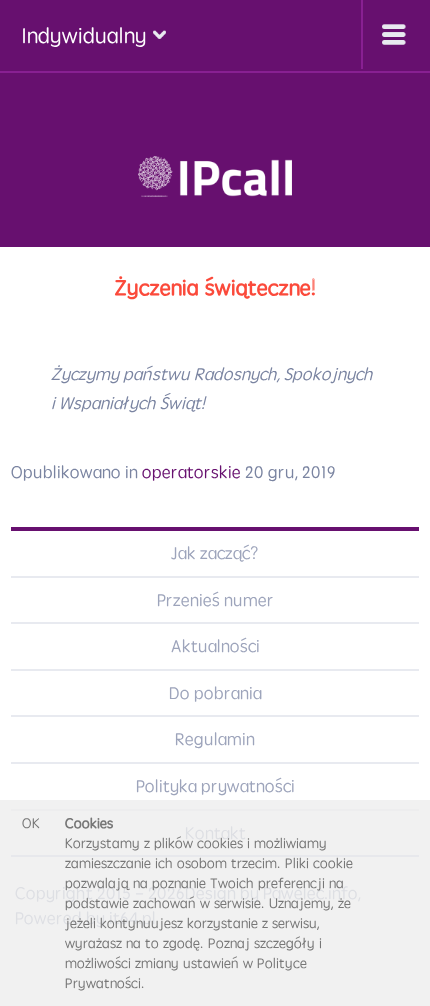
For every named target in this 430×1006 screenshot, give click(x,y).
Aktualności (215, 646)
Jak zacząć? (215, 553)
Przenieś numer (215, 600)
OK (31, 823)
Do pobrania (215, 693)
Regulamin (215, 739)
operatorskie (191, 472)
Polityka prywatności (215, 786)
